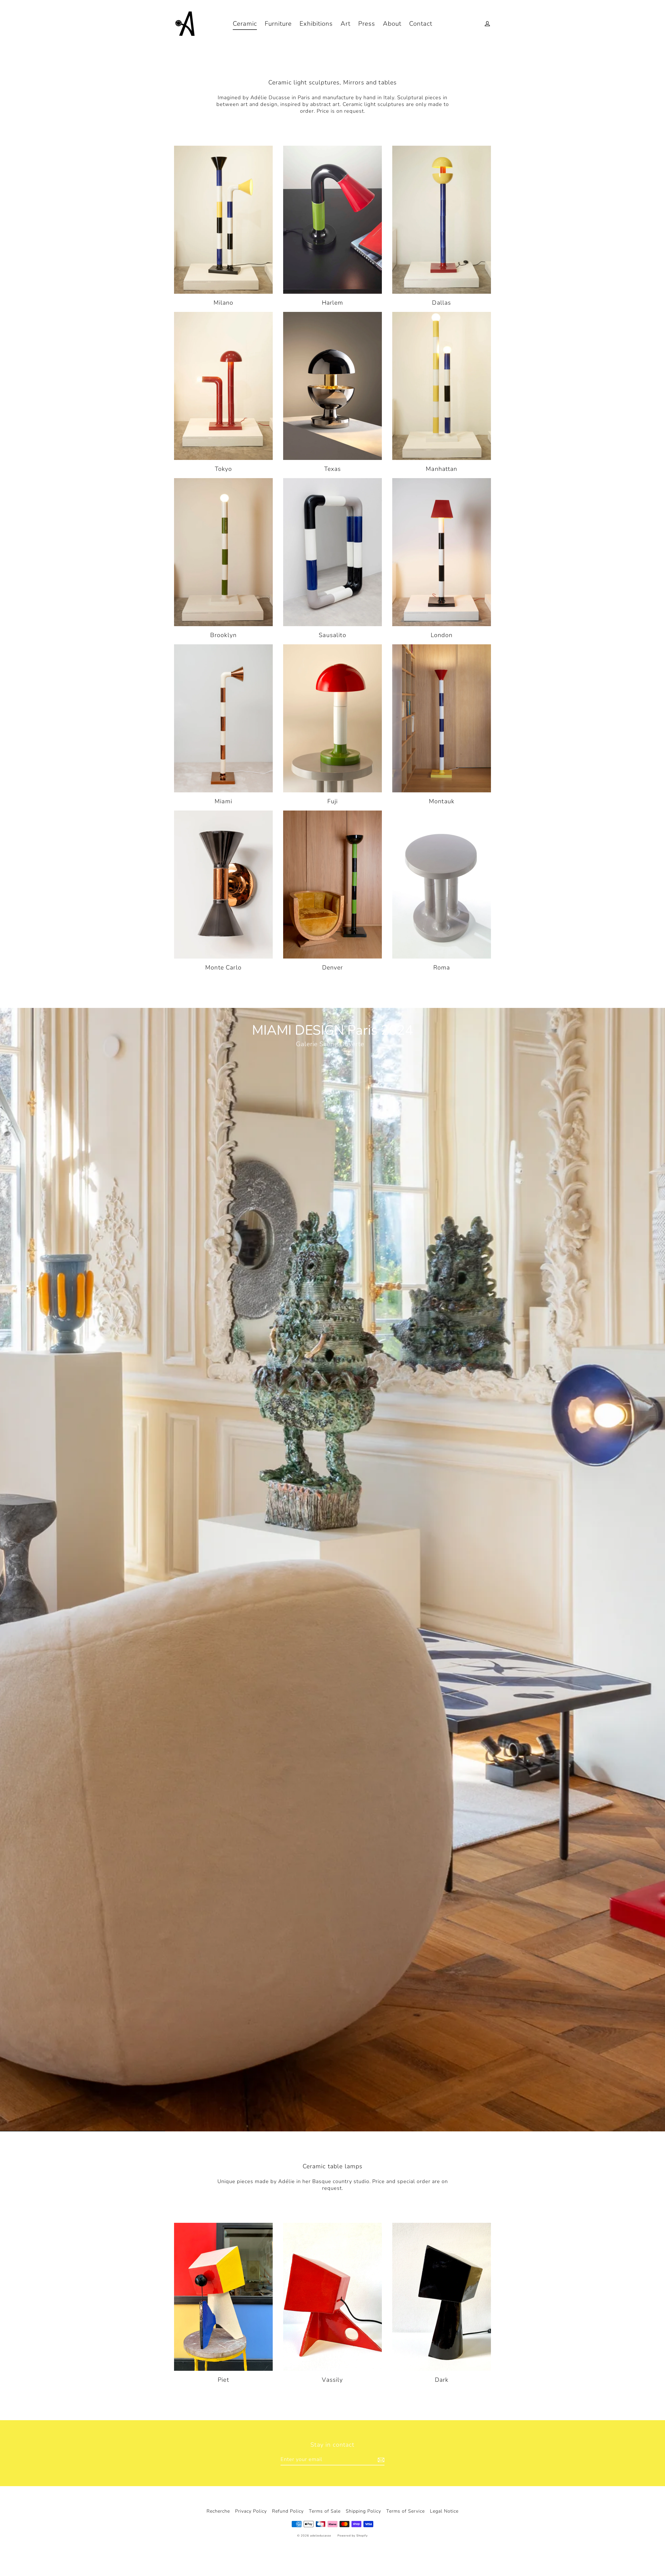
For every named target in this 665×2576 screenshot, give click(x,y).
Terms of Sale (325, 2511)
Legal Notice (444, 2511)
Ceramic (245, 24)
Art (345, 24)
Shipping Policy (363, 2511)
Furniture (278, 24)
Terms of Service (405, 2511)
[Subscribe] (380, 2460)
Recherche (218, 2511)
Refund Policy (288, 2511)
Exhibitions (316, 24)
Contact (421, 24)
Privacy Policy (251, 2511)
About (392, 24)
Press (367, 24)
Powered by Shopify (353, 2536)
